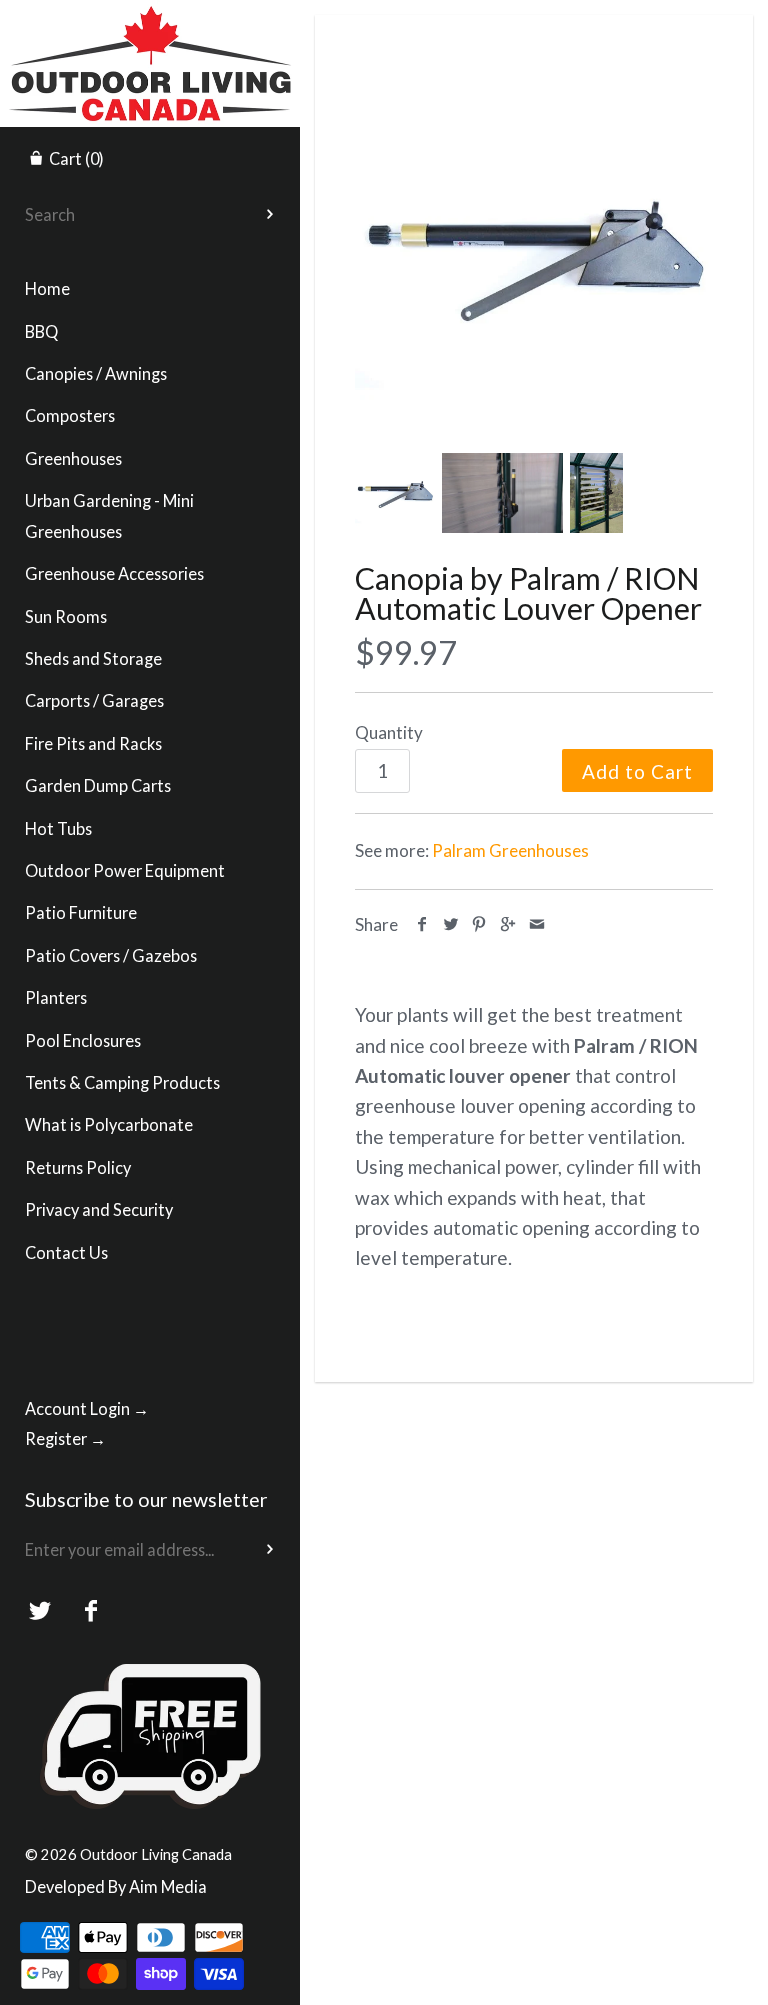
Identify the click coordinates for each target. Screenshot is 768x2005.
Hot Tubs (58, 828)
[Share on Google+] (508, 924)
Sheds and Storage (93, 658)
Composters (70, 415)
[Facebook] (91, 1611)
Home (47, 288)
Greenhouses (73, 458)
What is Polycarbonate (109, 1124)
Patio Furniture (81, 912)
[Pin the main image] (479, 924)
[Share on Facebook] (422, 924)
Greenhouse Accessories (114, 573)
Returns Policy (78, 1167)
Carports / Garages (94, 700)
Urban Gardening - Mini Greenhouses (109, 515)
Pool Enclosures (83, 1040)
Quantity (389, 732)
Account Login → (87, 1408)
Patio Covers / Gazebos (111, 955)
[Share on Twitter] (451, 924)
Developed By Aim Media (116, 1886)
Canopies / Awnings (96, 373)
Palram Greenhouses (510, 850)
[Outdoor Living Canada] (150, 18)
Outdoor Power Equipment (125, 870)
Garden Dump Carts (98, 785)
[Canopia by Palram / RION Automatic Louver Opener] (534, 254)
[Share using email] (536, 924)
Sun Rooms (66, 616)
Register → (65, 1438)
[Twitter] (40, 1611)
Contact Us (66, 1252)
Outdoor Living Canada (156, 1854)
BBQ (41, 331)
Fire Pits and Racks (93, 743)
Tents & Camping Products (122, 1082)
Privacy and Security (99, 1209)
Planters (56, 997)
